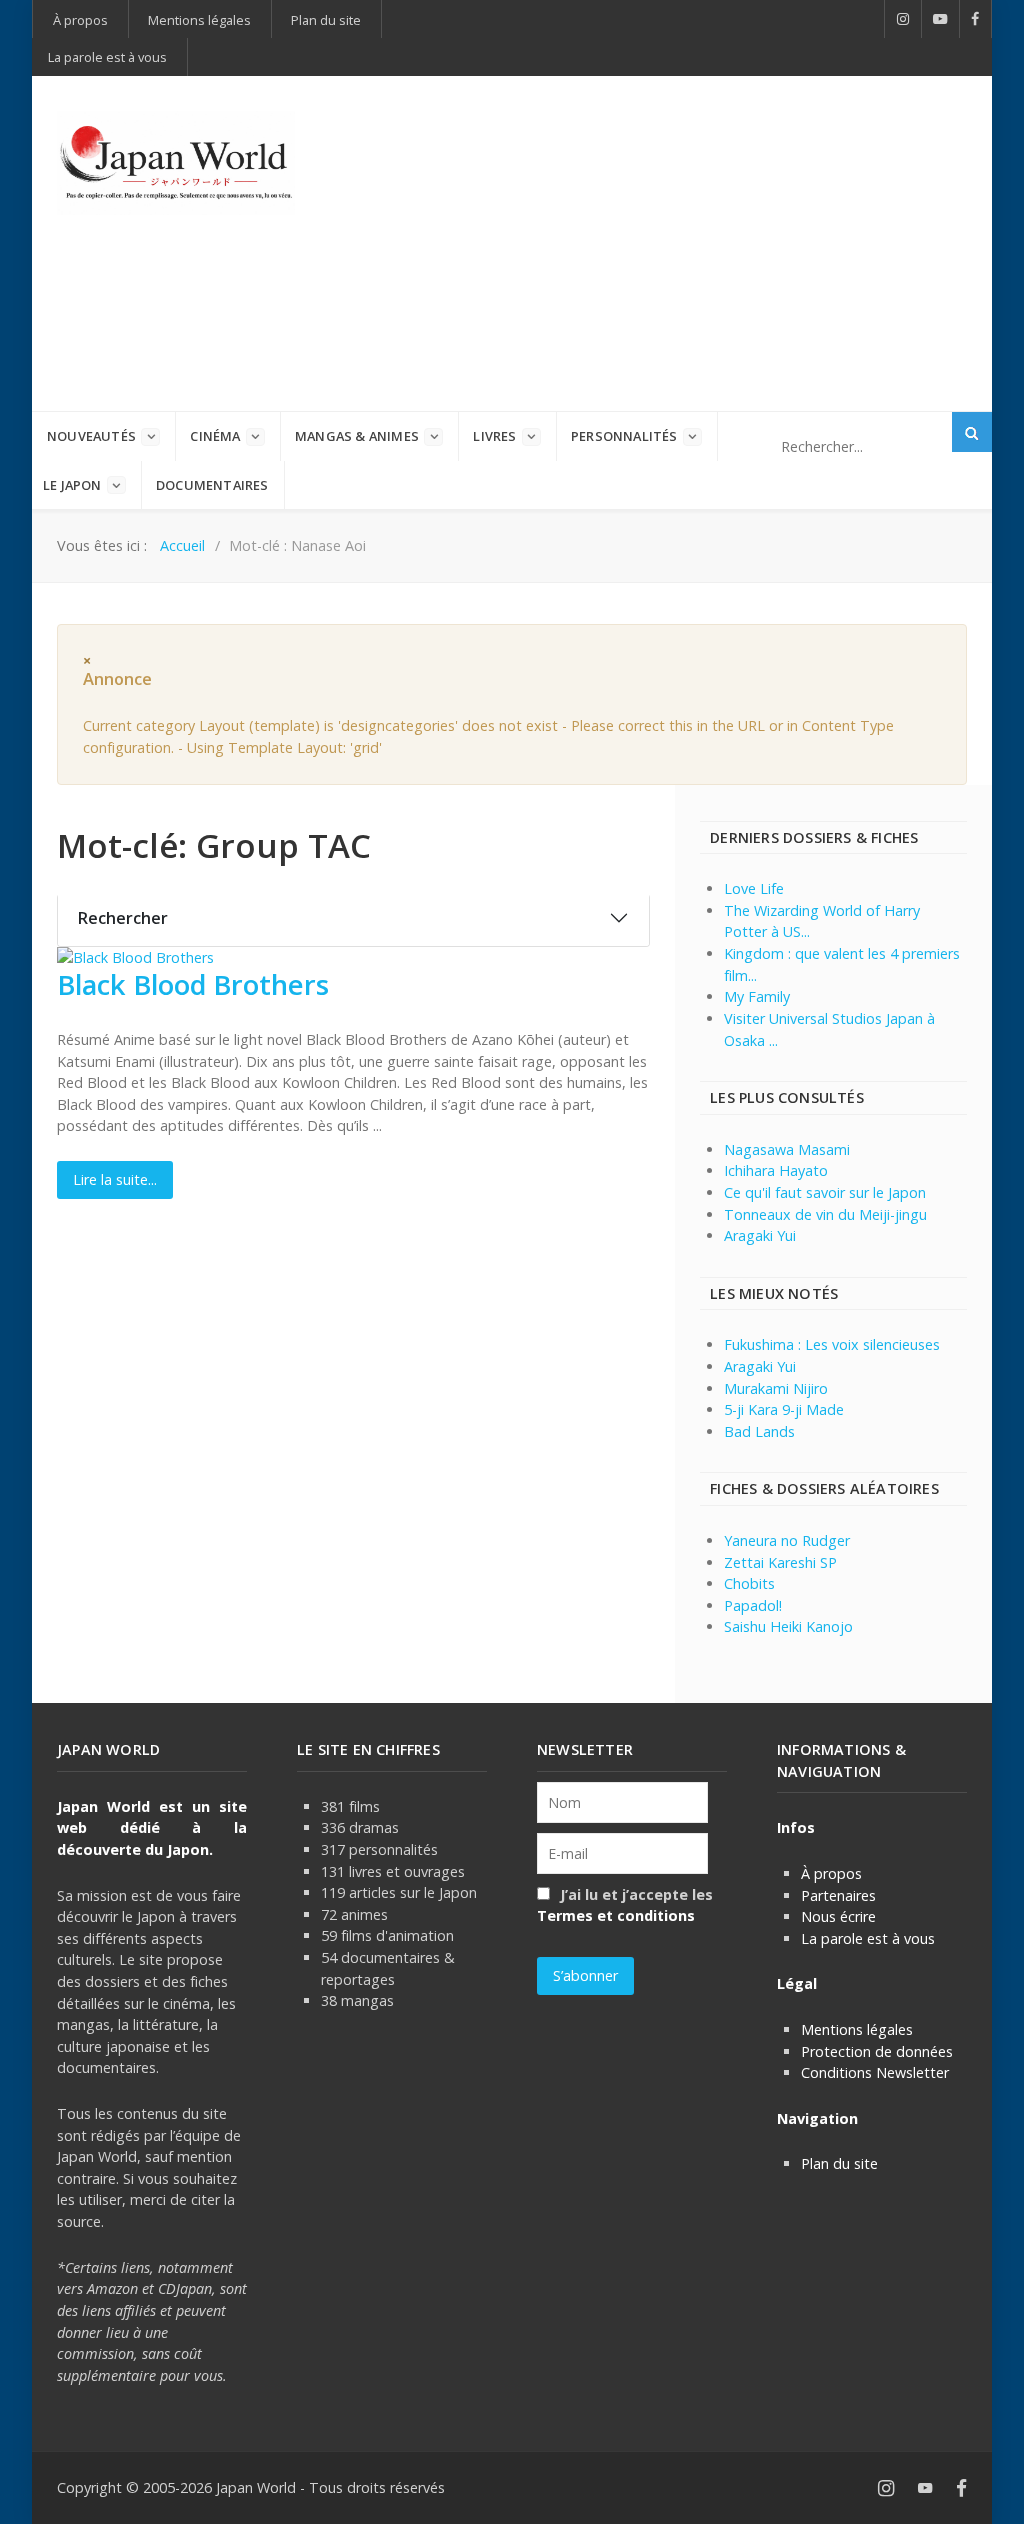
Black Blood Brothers (193, 984)
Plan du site (839, 2163)
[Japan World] (176, 163)
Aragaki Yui (760, 1235)
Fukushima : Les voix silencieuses (832, 1344)
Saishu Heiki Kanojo (788, 1626)
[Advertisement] (684, 241)
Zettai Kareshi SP (780, 1562)
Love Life (754, 888)
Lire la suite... (115, 1179)
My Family (757, 996)
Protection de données (877, 2051)
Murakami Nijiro (776, 1388)
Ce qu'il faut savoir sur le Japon (825, 1192)
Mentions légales (857, 2029)
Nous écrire (838, 1916)
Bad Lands (759, 1431)
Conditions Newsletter (875, 2072)
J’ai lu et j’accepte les (625, 1905)
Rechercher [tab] (123, 918)
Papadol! (753, 1605)
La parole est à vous (868, 1938)
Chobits (749, 1583)
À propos (831, 1873)
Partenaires (838, 1895)
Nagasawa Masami (787, 1149)
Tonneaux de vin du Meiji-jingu (825, 1214)
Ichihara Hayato (776, 1170)
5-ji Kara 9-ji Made (784, 1409)
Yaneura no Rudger (787, 1540)
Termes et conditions (616, 1915)
